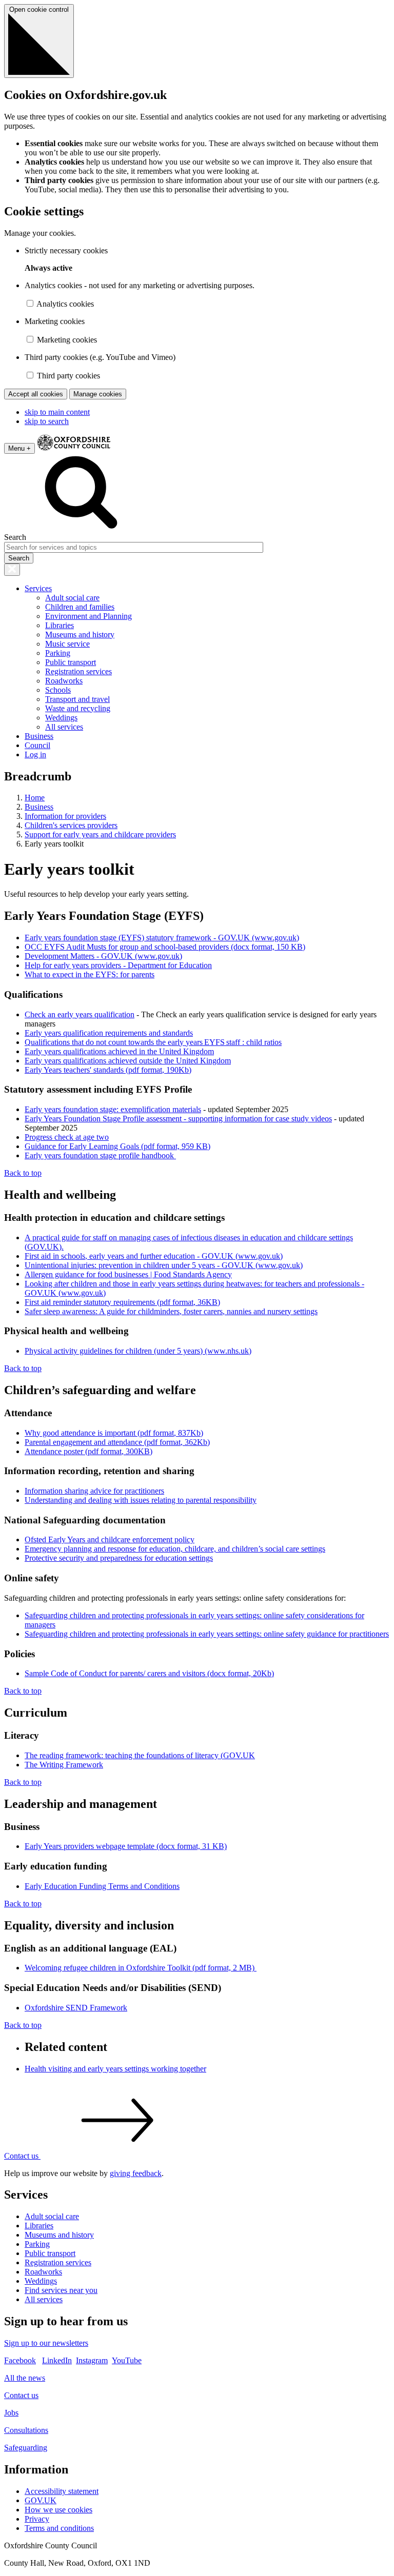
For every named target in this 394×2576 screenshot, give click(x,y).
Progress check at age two (67, 1137)
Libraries (60, 625)
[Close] (12, 570)
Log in (35, 754)
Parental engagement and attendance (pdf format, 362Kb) (117, 1442)
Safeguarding (26, 2448)
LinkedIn (57, 2360)
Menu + (19, 448)
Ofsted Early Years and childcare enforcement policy (110, 1539)
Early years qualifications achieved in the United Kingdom (119, 1051)
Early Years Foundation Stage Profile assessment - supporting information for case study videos (178, 1119)
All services (64, 727)
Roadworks (64, 681)
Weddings (61, 718)
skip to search (47, 421)
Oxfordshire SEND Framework (76, 2008)
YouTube (127, 2360)
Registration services (78, 671)
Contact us (21, 2395)
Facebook (20, 2360)
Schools (58, 690)
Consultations (26, 2430)
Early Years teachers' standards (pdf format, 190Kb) (108, 1070)
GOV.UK (41, 2500)
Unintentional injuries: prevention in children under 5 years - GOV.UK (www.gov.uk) (164, 1265)
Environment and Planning (88, 616)
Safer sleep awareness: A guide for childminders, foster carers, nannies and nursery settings (171, 1311)
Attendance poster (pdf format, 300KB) (88, 1451)
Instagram (92, 2360)
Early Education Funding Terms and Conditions (102, 1886)
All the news (25, 2378)
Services (38, 588)
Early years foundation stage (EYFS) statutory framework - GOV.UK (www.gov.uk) (162, 938)
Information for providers (65, 816)
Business (39, 736)
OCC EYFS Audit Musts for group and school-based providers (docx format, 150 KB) (165, 947)
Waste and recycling (78, 708)
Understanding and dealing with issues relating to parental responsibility (141, 1500)
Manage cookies (98, 394)
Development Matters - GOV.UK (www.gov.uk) (103, 956)
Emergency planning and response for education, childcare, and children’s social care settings (175, 1549)
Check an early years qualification (80, 1014)
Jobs (11, 2413)
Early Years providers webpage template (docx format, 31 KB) (126, 1846)
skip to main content (57, 412)
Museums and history (80, 635)
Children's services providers (71, 825)
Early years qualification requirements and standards (109, 1033)
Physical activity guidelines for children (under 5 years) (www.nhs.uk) (138, 1351)
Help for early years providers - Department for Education (118, 965)
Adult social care (72, 598)
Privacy (37, 2519)
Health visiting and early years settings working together (115, 2069)
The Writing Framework (64, 1765)
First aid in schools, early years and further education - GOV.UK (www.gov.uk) (154, 1256)
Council (37, 745)
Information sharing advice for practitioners (94, 1491)
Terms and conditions (59, 2528)
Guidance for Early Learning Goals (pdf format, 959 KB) (117, 1146)
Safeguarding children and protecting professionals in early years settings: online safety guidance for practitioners (207, 1634)
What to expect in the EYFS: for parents (90, 974)
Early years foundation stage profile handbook (100, 1155)
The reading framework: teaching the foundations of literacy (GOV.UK (140, 1755)
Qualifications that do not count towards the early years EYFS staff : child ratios (153, 1042)
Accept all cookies (36, 394)
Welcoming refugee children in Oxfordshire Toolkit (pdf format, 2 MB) (141, 1968)
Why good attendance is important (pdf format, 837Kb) (114, 1433)
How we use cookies (58, 2510)
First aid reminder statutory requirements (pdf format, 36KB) (122, 1302)
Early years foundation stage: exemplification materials (113, 1109)
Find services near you (61, 2290)
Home (35, 798)
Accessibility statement (62, 2491)
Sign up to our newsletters (46, 2343)
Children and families (80, 607)
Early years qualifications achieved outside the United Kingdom (128, 1061)
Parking (58, 653)
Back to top (23, 1173)
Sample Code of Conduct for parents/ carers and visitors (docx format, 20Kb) (149, 1673)
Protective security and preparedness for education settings (119, 1558)
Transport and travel (77, 699)
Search (15, 537)
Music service (67, 644)
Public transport (71, 662)
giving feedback (136, 2173)
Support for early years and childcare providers (100, 834)
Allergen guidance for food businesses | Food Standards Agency (128, 1274)
